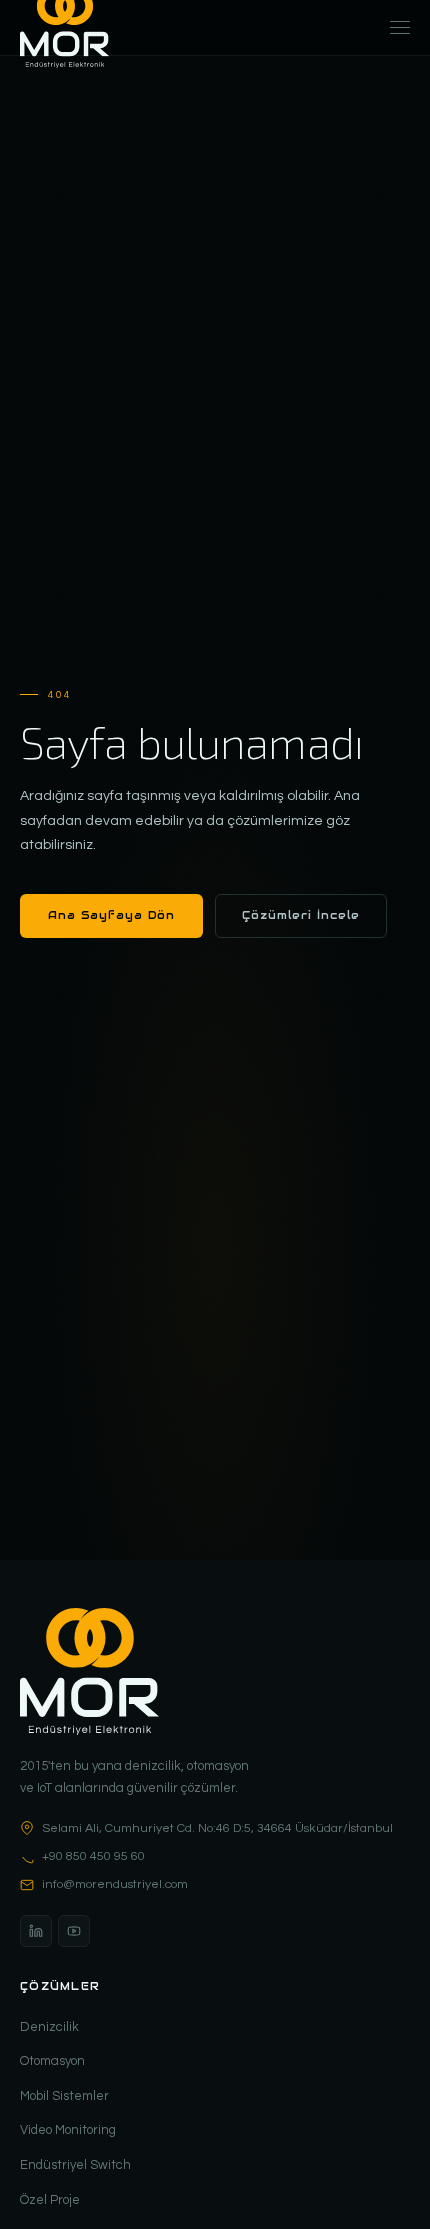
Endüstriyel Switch (75, 2165)
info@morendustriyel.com (115, 1884)
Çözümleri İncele (301, 915)
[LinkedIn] (36, 1931)
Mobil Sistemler (64, 2096)
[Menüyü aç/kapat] (400, 28)
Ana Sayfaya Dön (111, 915)
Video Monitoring (68, 2130)
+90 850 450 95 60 (93, 1856)
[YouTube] (74, 1931)
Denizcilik (49, 2027)
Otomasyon (52, 2061)
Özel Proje (50, 2200)
